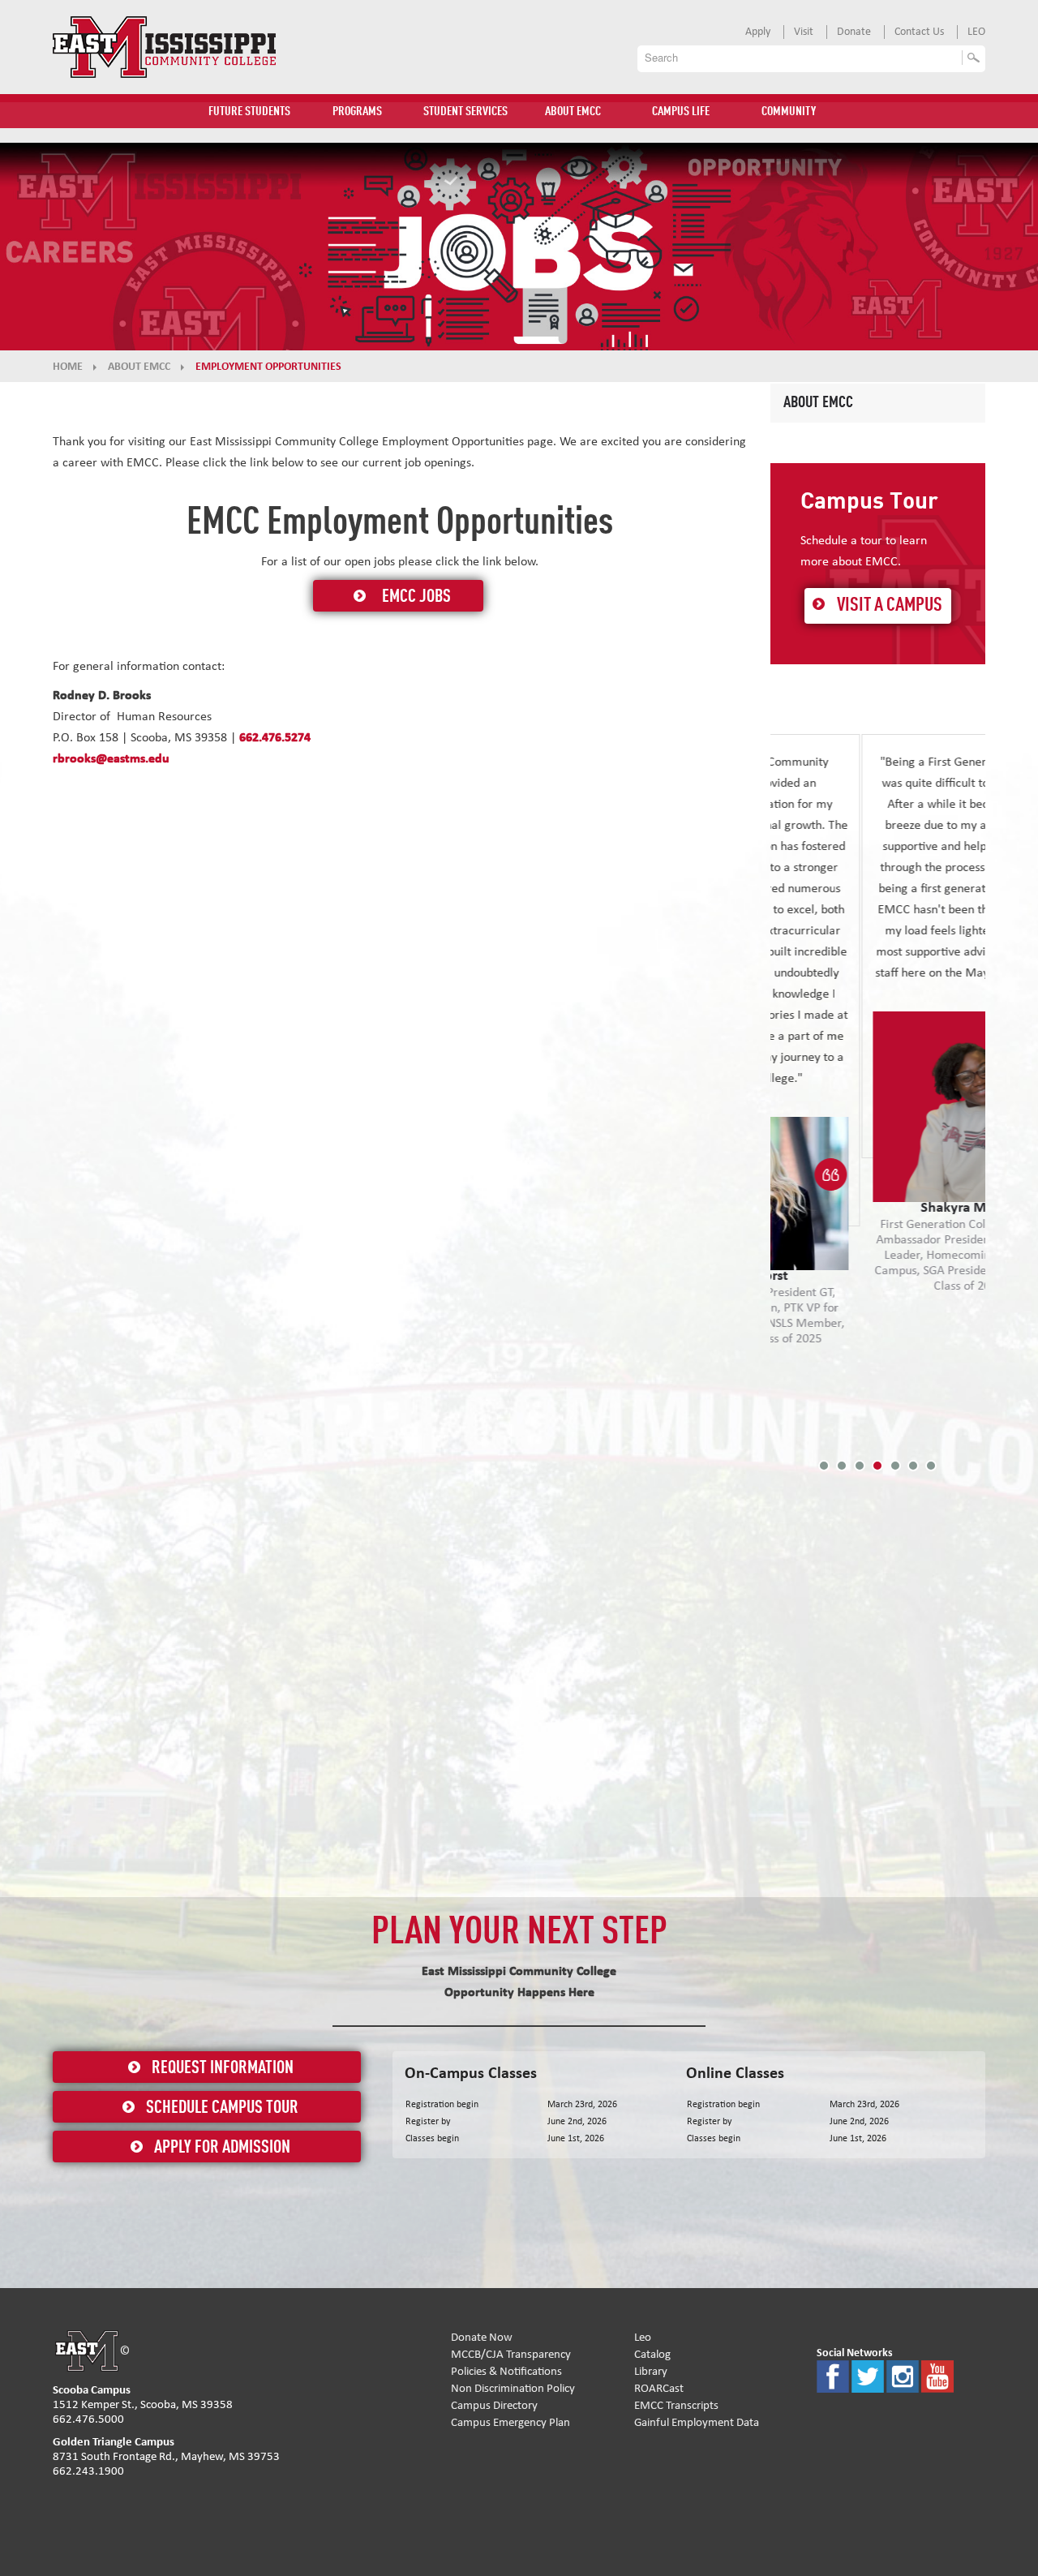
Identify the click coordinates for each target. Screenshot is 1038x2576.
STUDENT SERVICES (465, 112)
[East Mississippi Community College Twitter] (868, 2375)
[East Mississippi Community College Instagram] (903, 2375)
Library (651, 2371)
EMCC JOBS (416, 597)
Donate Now (482, 2337)
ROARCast (659, 2388)
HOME (68, 367)
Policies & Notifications (506, 2371)
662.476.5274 (275, 737)
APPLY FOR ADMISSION (222, 2148)
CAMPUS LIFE (681, 112)
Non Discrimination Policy (513, 2388)
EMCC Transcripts (676, 2405)
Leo (643, 2337)
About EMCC (818, 403)
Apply (758, 32)
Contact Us (919, 32)
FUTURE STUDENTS (249, 112)
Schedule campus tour (222, 2108)
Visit (804, 32)
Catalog (652, 2354)
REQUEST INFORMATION (223, 2068)
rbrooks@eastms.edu (111, 758)
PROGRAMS (357, 112)
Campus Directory (494, 2405)
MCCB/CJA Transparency (511, 2354)
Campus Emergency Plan (510, 2422)
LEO (976, 32)
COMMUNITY (789, 112)
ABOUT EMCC (573, 112)
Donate (854, 32)
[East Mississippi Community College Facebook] (833, 2375)
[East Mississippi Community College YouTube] (937, 2375)
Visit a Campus (890, 606)
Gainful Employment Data (697, 2422)
